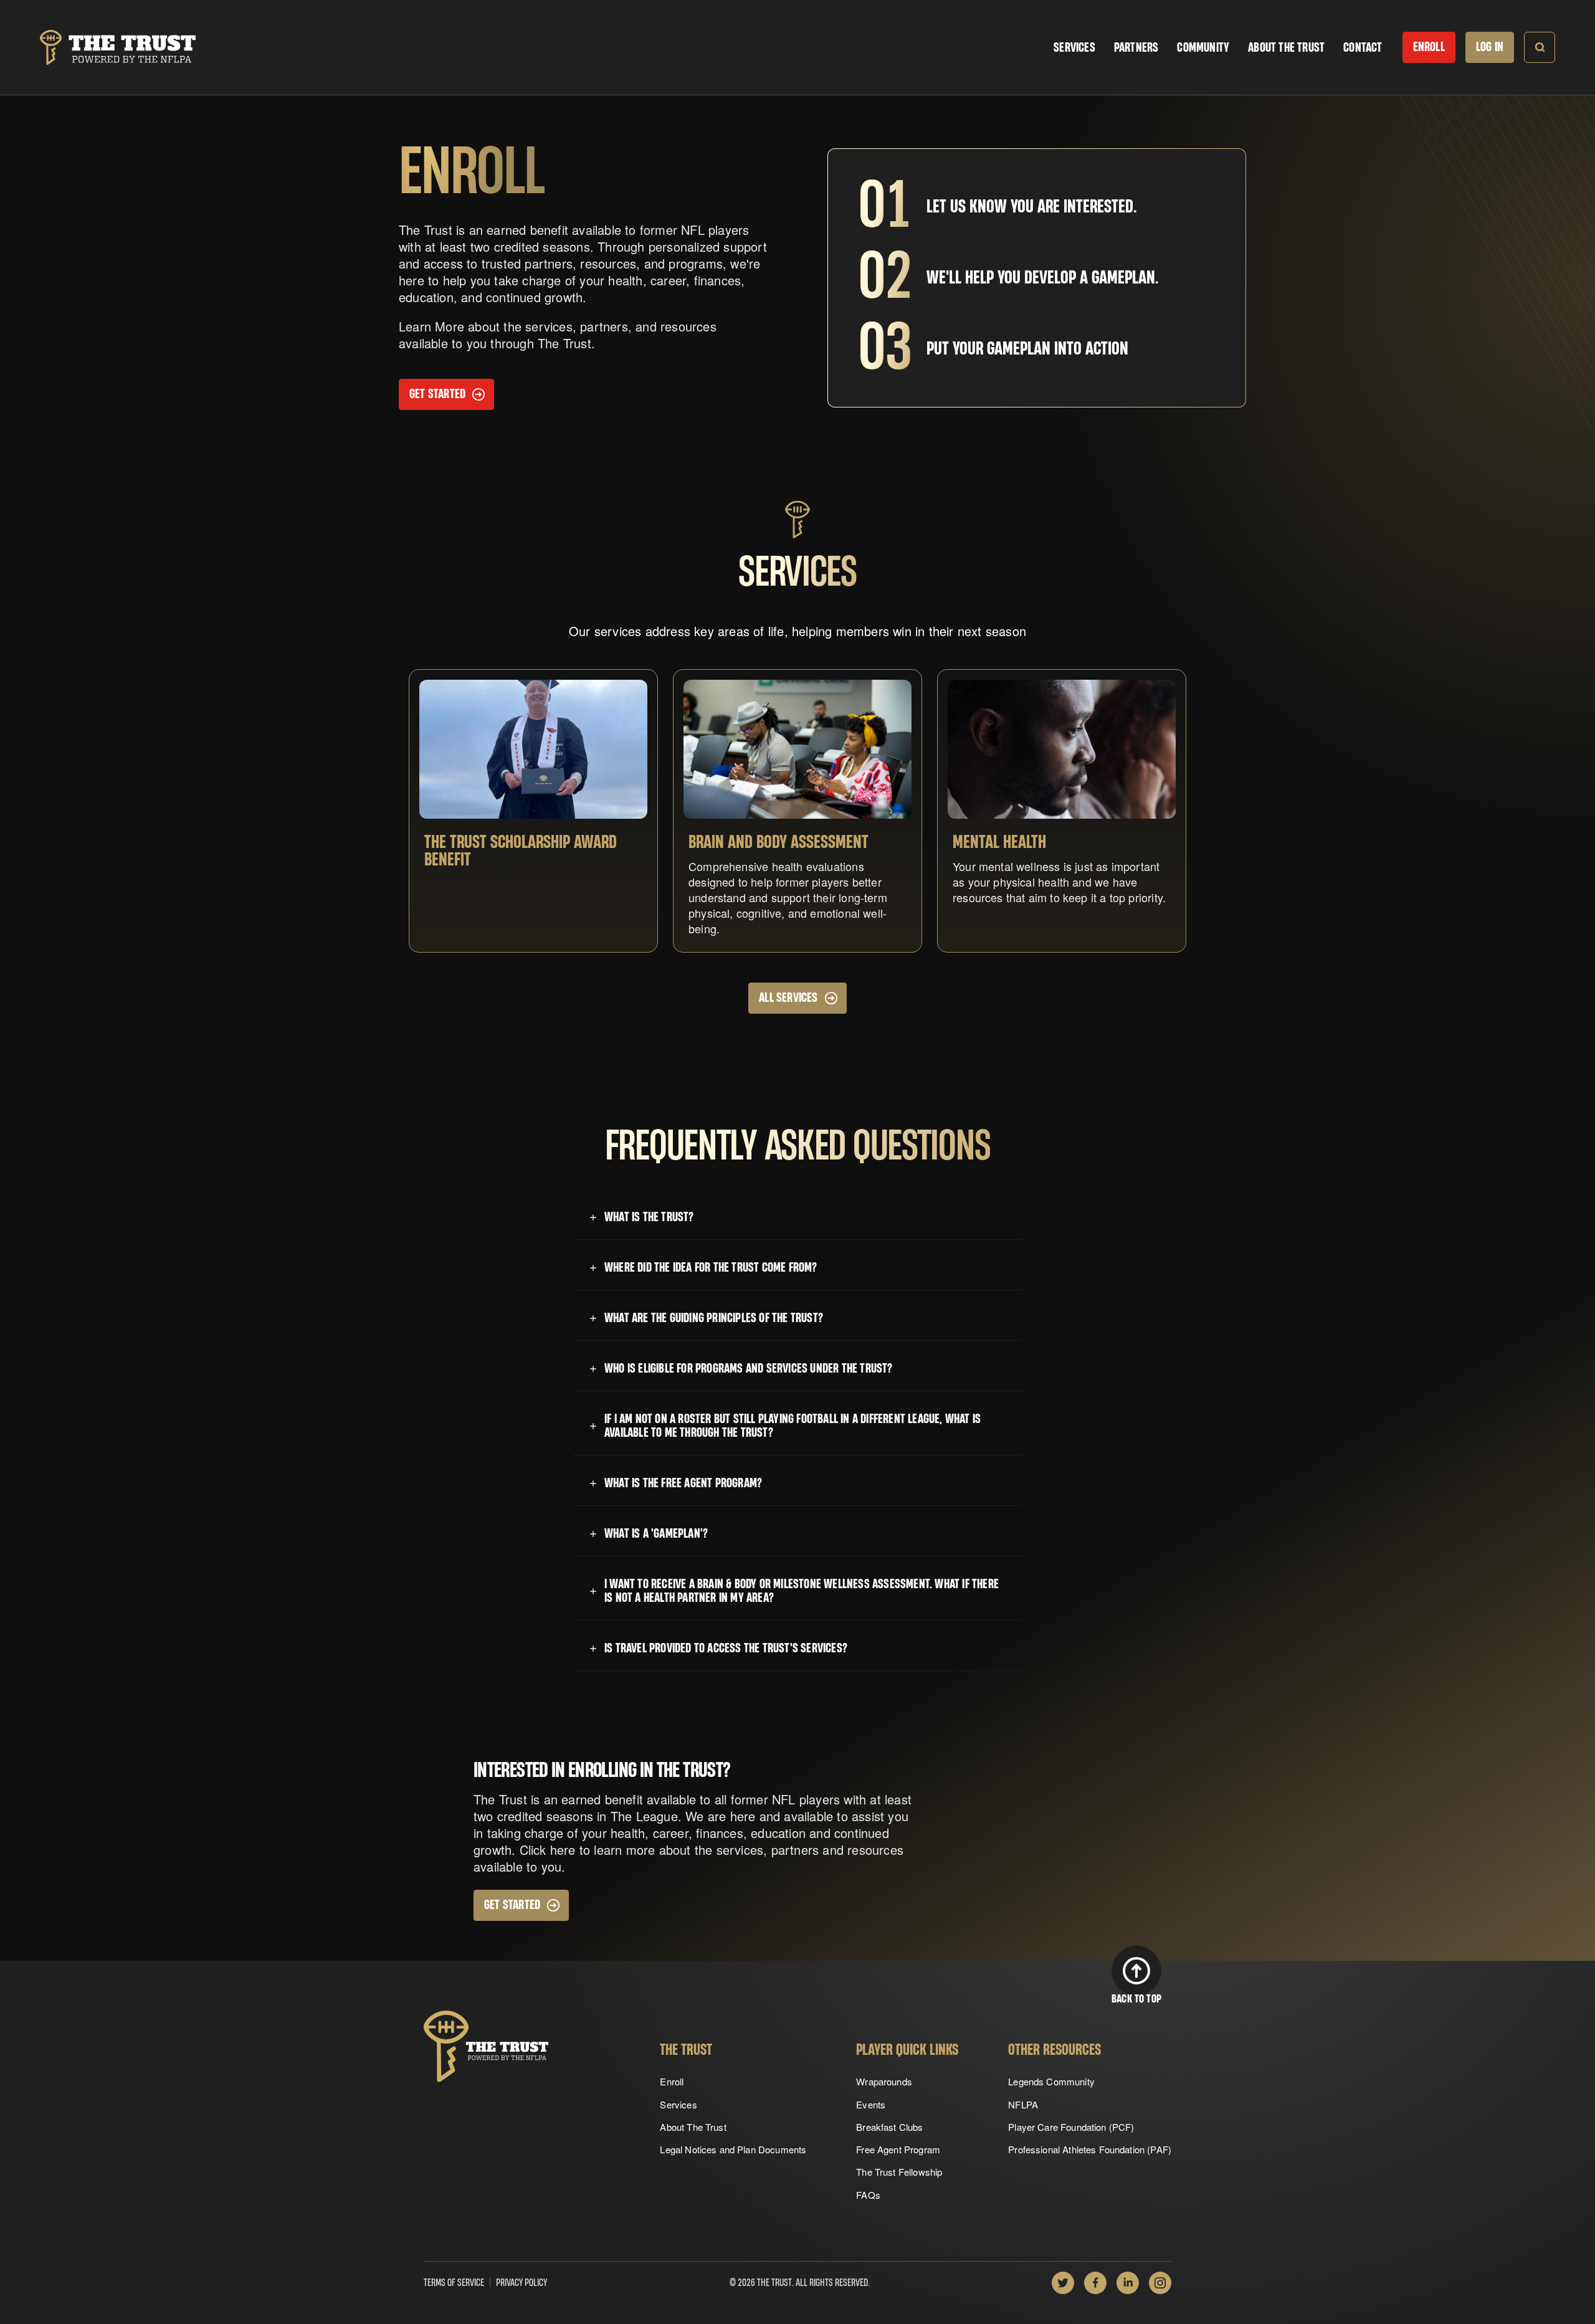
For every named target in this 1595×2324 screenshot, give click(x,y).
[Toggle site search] (1540, 47)
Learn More (431, 326)
